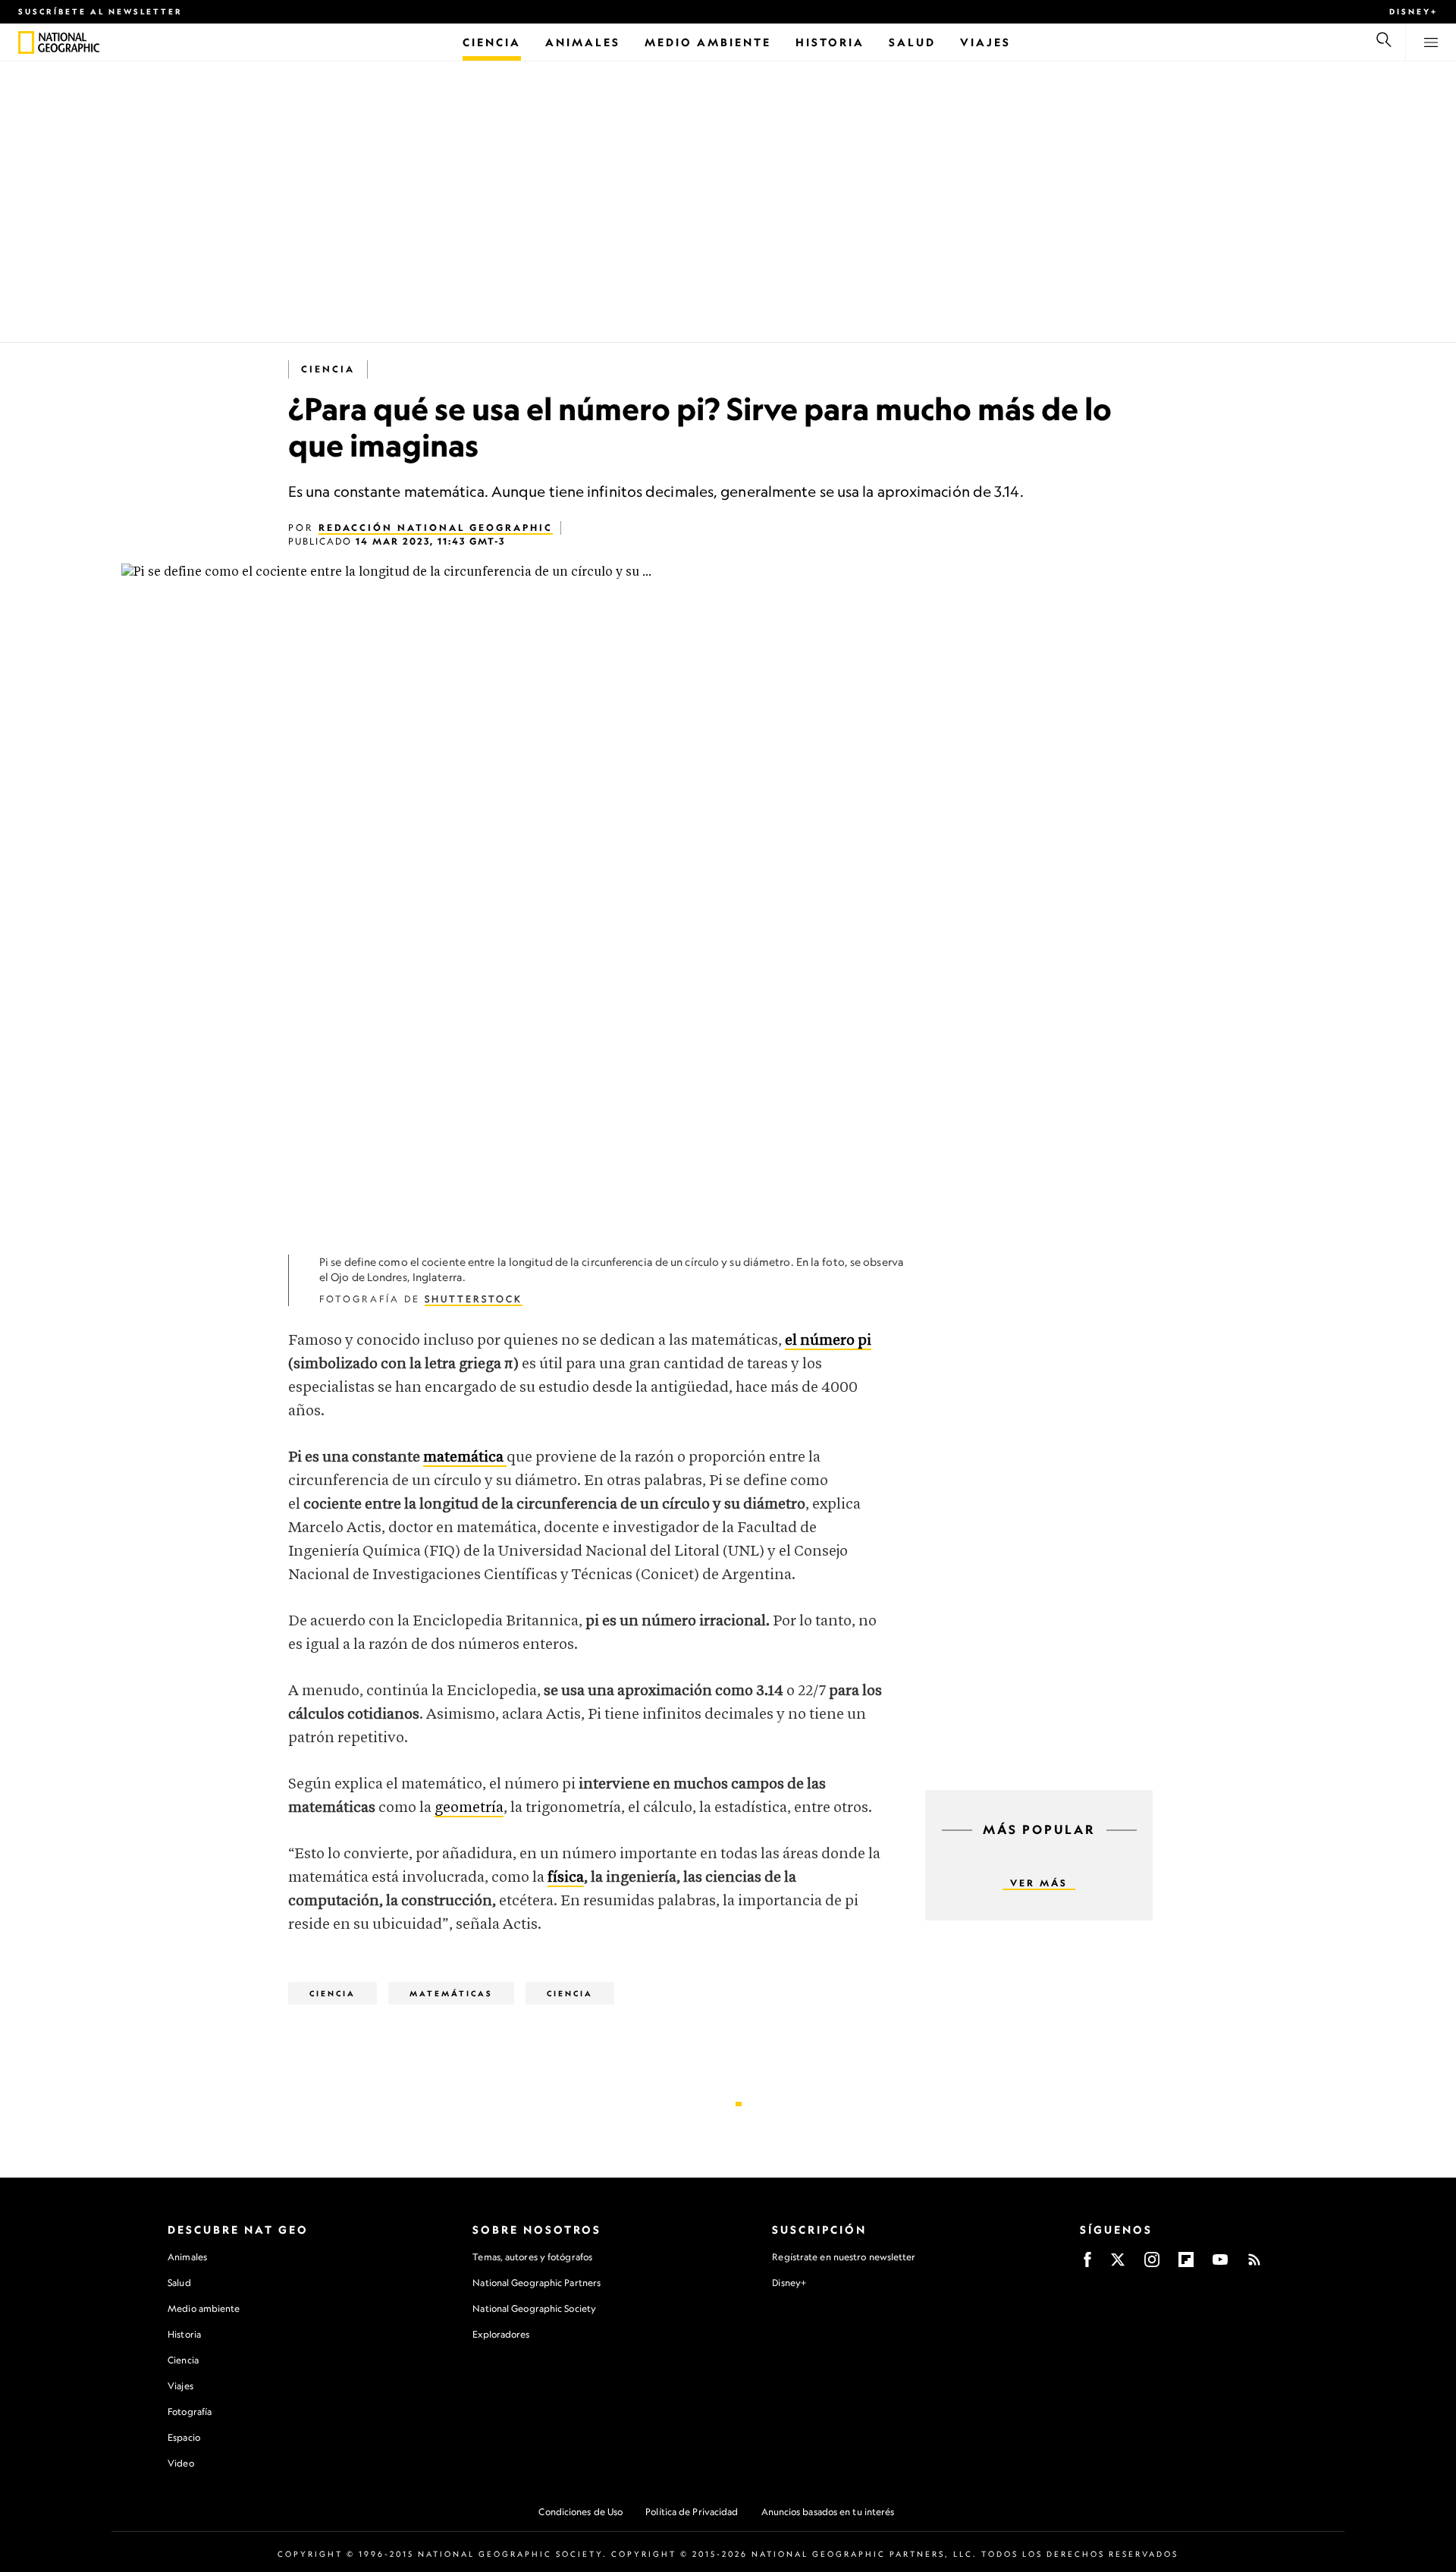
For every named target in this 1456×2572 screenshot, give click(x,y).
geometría (469, 1808)
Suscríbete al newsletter (100, 11)
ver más (1039, 1883)
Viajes (180, 2386)
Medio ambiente (204, 2308)
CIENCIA (570, 1993)
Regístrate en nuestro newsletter (844, 2257)
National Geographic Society (534, 2308)
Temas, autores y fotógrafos (532, 2257)
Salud (179, 2283)
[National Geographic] (26, 42)
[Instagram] (1152, 2264)
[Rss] (1254, 2264)
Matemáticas (451, 1993)
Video (181, 2463)
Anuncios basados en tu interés (828, 2512)
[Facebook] (1087, 2264)
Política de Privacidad (692, 2512)
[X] (1118, 2264)
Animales (187, 2257)
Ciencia (328, 369)
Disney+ (1414, 11)
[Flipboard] (1186, 2264)
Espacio (184, 2437)
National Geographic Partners (537, 2283)
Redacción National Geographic (436, 528)
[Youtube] (1220, 2264)
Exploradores (501, 2334)
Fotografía (190, 2412)
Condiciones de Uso (581, 2512)
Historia (184, 2334)
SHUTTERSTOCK (474, 1299)
